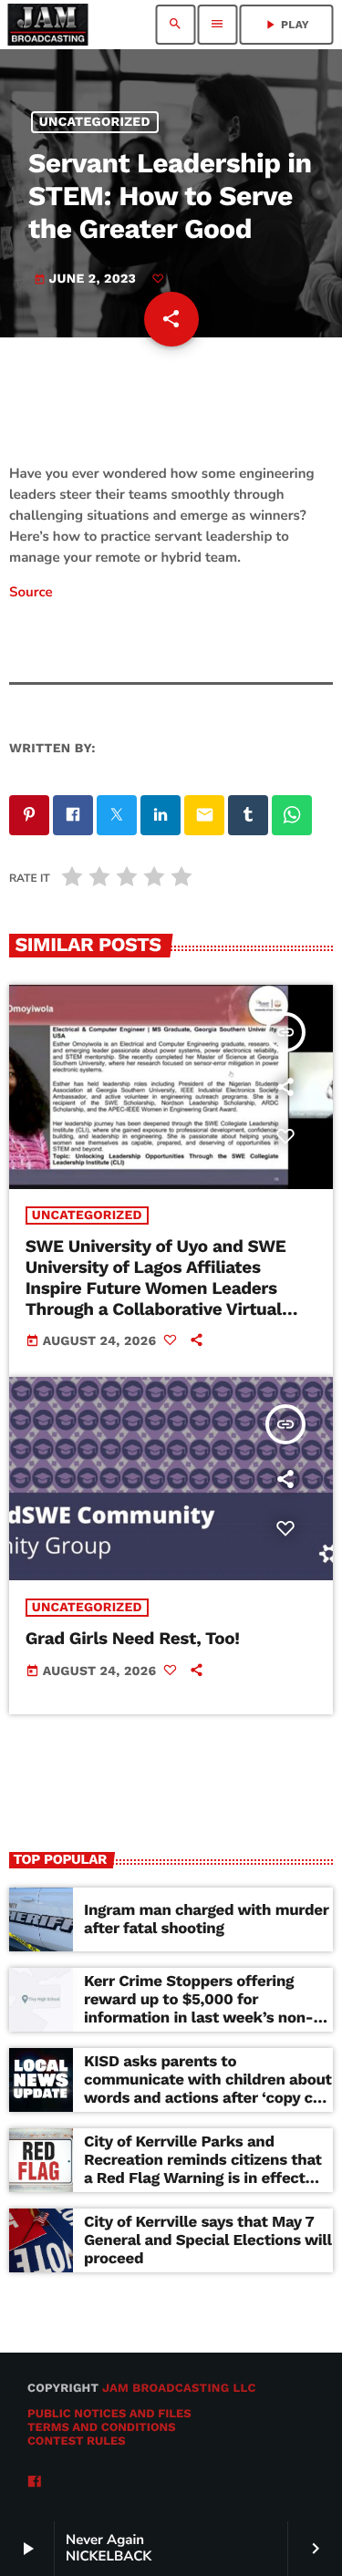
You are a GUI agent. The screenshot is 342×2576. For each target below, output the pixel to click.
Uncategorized (95, 122)
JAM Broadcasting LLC (179, 2389)
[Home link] (47, 25)
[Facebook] (35, 2483)
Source (31, 593)
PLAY (286, 25)
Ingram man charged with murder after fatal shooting (207, 1919)
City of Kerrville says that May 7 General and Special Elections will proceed (208, 2241)
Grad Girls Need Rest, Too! (133, 1638)
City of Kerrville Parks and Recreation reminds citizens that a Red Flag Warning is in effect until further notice (203, 2170)
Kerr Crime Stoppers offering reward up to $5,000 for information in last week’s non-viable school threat (198, 2009)
